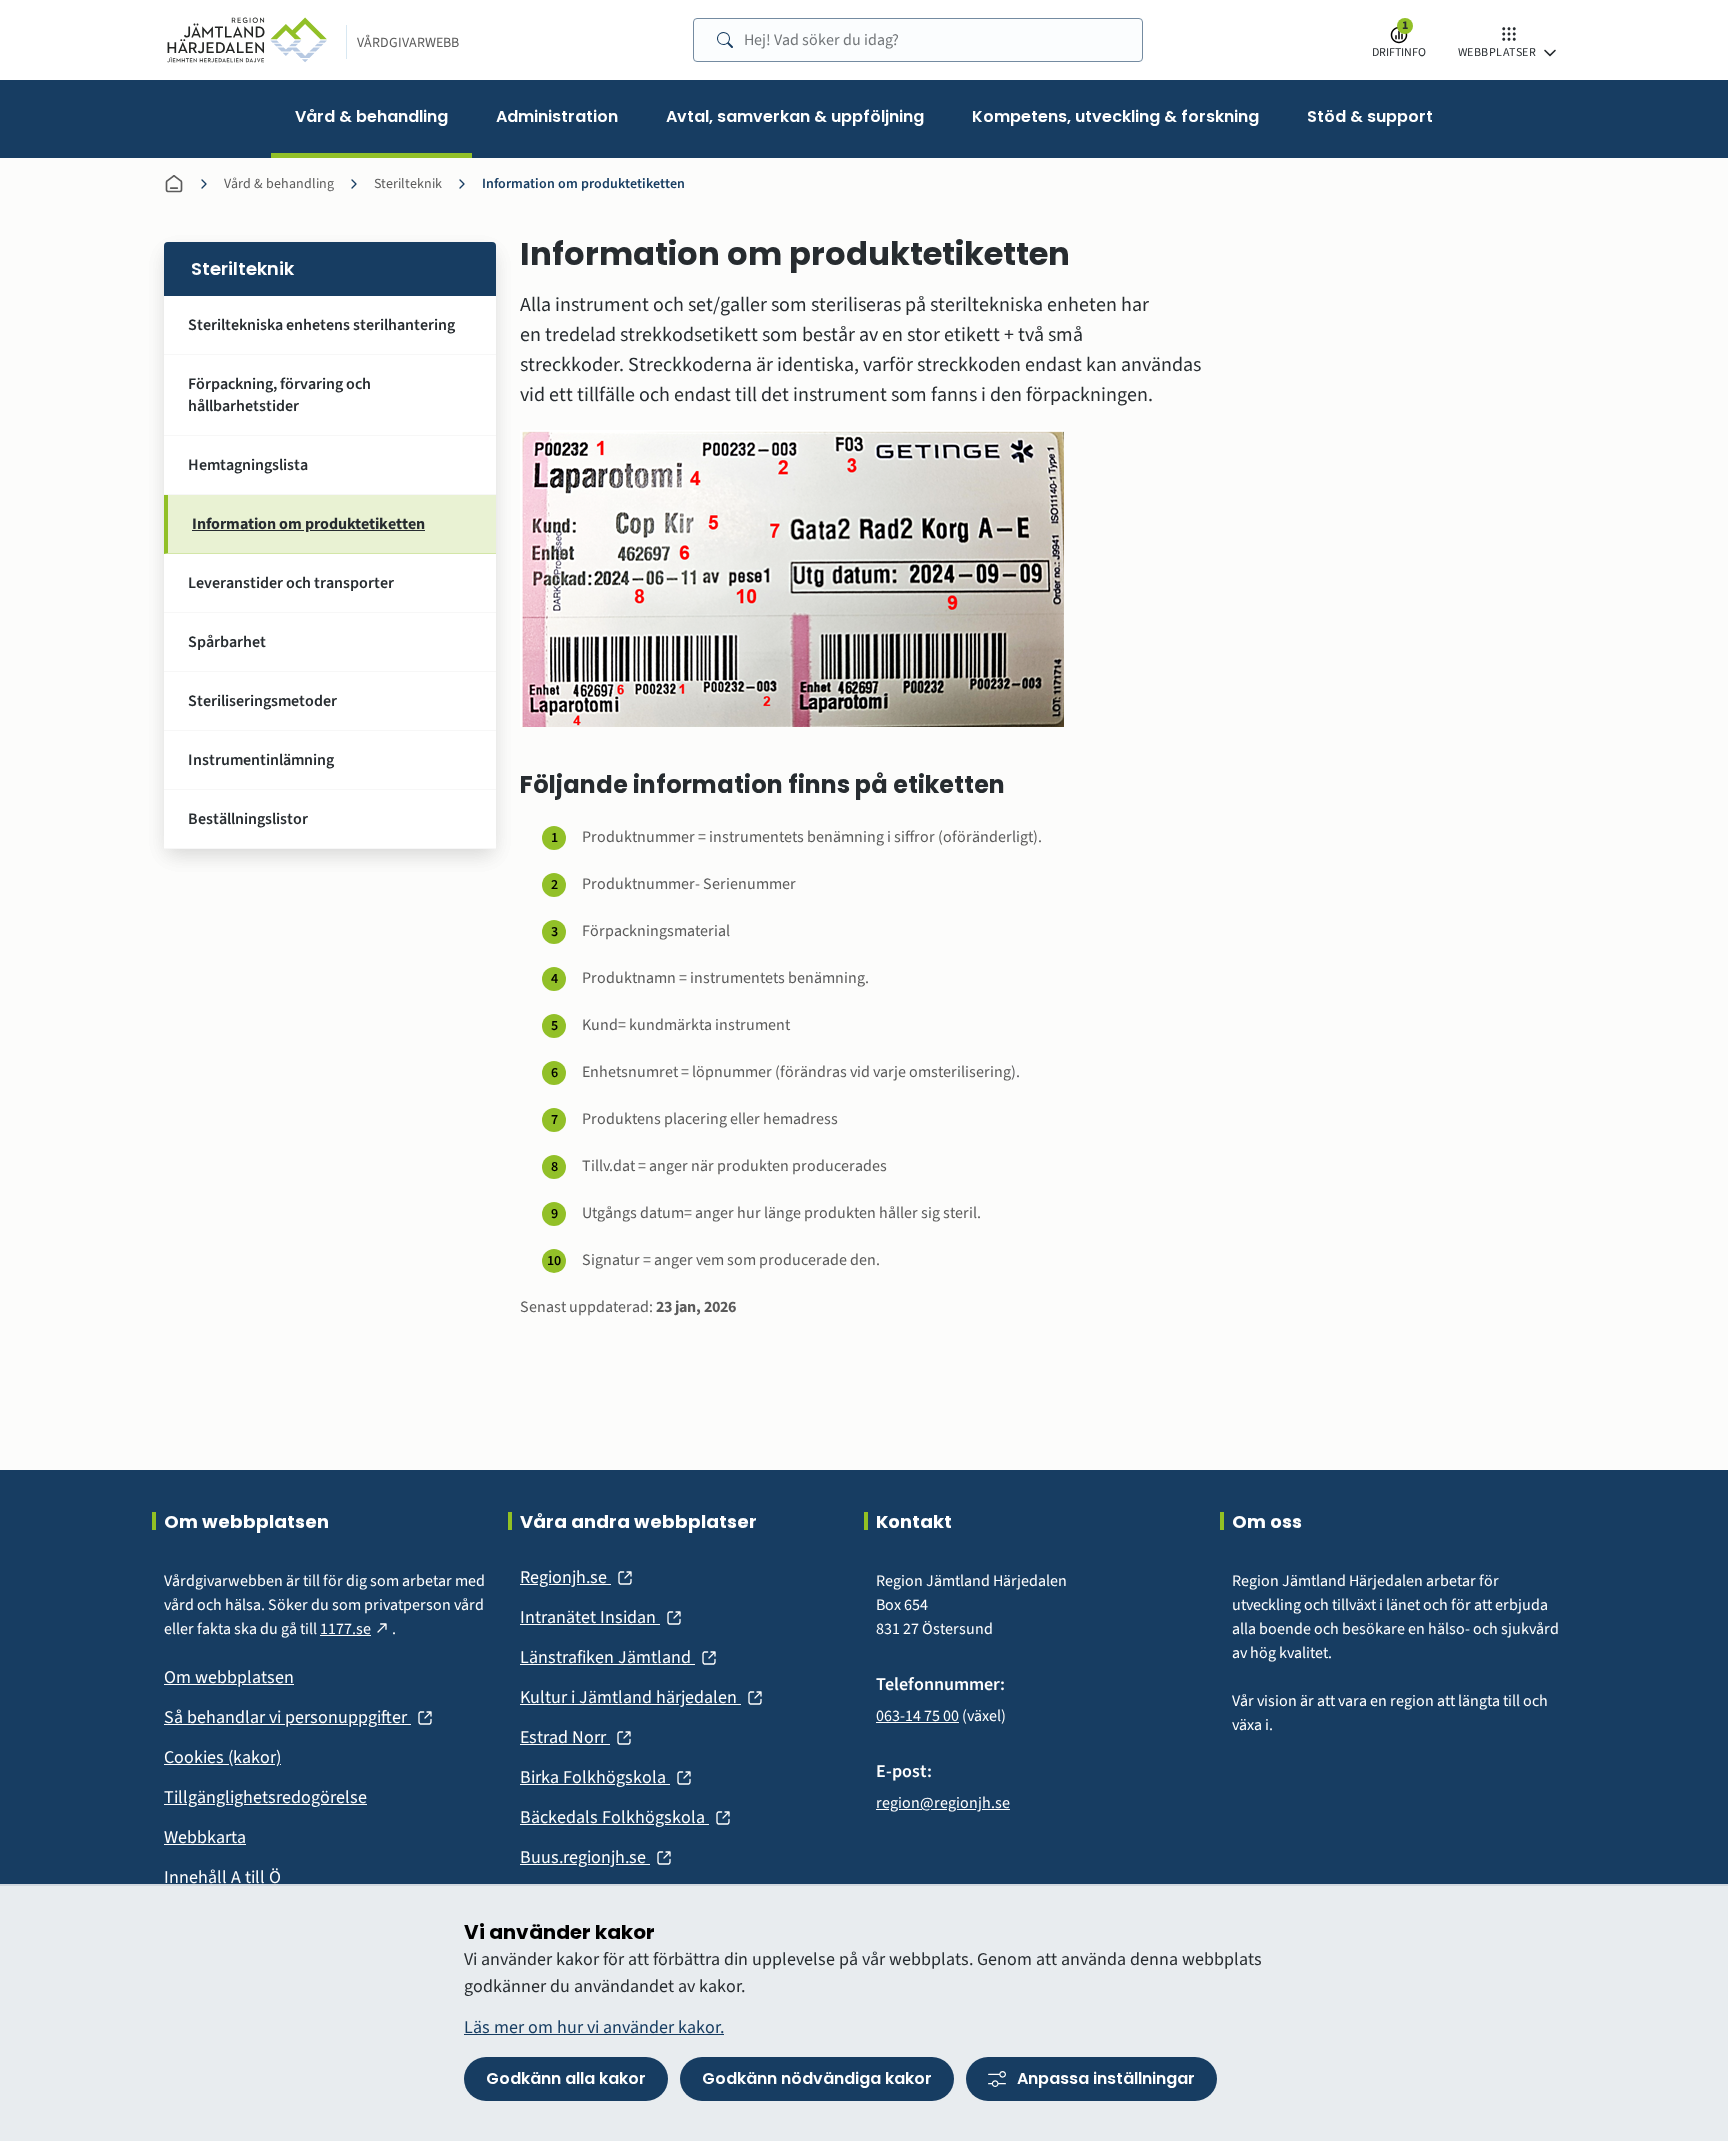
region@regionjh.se (943, 1803)
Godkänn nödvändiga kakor (817, 2078)
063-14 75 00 (917, 1716)
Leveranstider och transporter (291, 583)
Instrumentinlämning (261, 760)
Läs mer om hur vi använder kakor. (594, 2027)
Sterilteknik (408, 184)
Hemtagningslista (248, 465)
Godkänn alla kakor (566, 2078)
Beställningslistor (248, 819)
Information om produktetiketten (583, 184)
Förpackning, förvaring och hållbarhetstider (279, 395)
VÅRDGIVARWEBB (408, 43)
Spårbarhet (227, 642)
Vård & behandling (279, 184)
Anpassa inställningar (1106, 2078)
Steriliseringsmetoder (262, 701)
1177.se (356, 1629)
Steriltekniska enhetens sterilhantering (321, 325)
